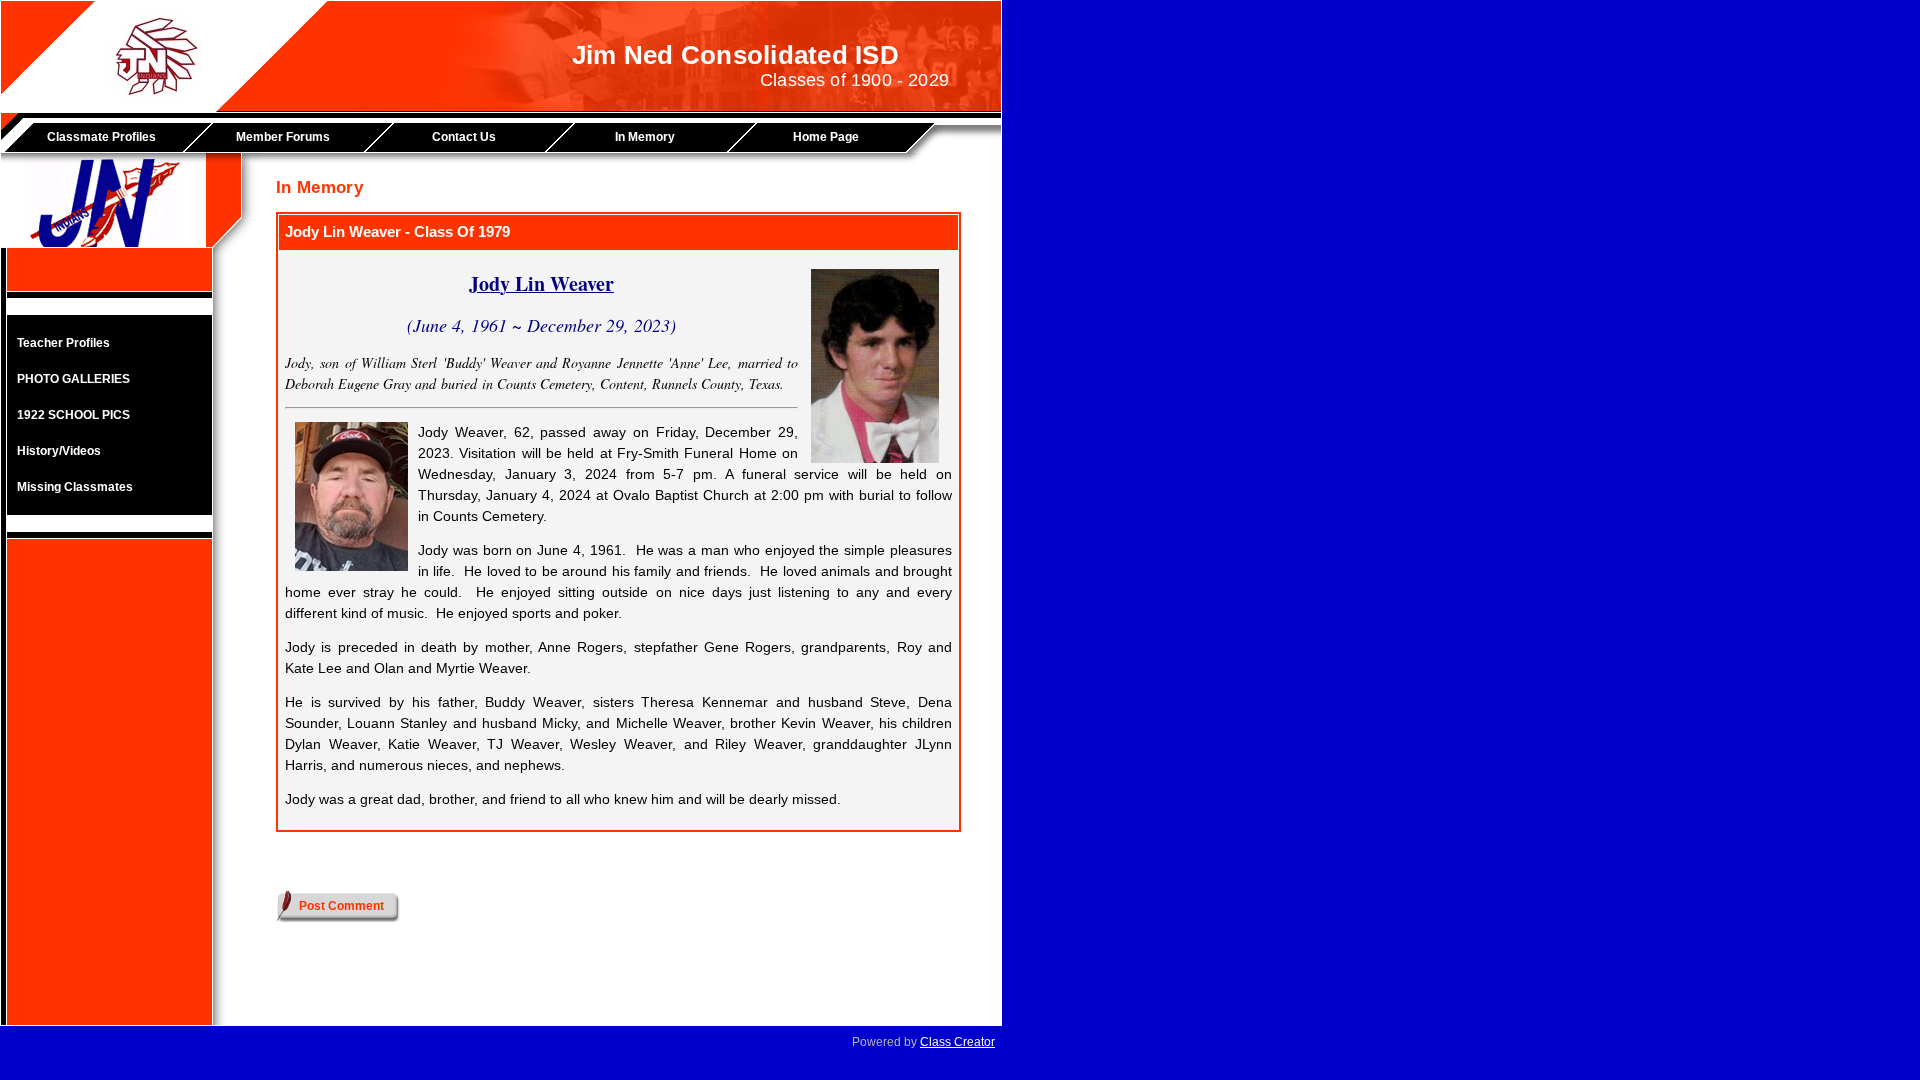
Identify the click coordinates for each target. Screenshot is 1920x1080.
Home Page (826, 137)
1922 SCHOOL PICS (73, 415)
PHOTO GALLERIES (73, 379)
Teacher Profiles (63, 343)
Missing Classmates (75, 487)
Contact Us (464, 137)
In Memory (645, 137)
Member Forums (283, 137)
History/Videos (59, 451)
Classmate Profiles (101, 137)
